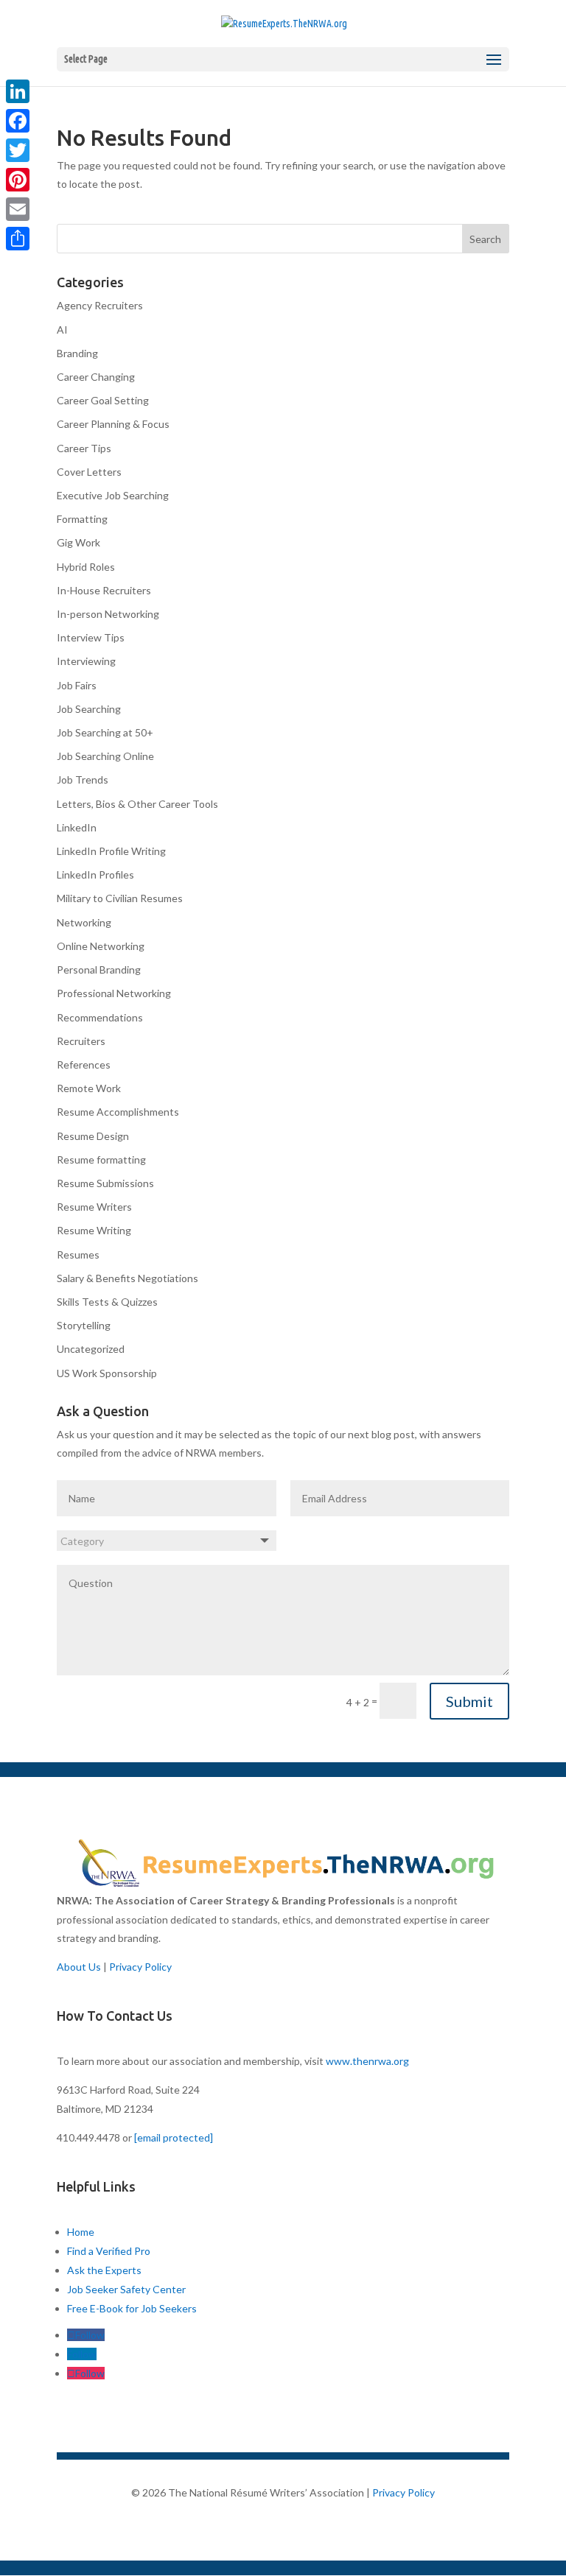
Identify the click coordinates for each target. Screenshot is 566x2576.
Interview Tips (91, 637)
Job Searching (89, 709)
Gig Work (78, 542)
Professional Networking (114, 993)
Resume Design (93, 1136)
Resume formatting (101, 1159)
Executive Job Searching (113, 495)
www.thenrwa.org (367, 2061)
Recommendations (100, 1017)
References (84, 1064)
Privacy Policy (140, 1967)
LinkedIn (77, 827)
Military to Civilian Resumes (120, 898)
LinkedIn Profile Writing (111, 851)
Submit (469, 1701)
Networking (84, 922)
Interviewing (86, 661)
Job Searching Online (105, 756)
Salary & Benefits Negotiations (127, 1278)
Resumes (78, 1254)
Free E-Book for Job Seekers (132, 2308)
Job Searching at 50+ (105, 732)
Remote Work (89, 1088)
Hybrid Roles (86, 567)
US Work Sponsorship (107, 1373)
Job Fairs (77, 685)
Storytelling (84, 1325)
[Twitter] (18, 150)
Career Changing (96, 377)
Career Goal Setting (103, 400)
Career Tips (84, 448)
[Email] (18, 209)
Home (81, 2232)
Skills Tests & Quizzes (107, 1302)
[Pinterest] (18, 180)
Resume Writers (94, 1207)
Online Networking (101, 946)
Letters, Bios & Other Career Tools (137, 804)
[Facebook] (18, 121)
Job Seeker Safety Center (126, 2289)
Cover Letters (89, 472)
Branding (77, 353)
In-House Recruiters (104, 590)
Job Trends (83, 780)
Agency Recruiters (100, 305)
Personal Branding (99, 969)
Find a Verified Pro (109, 2251)
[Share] (18, 239)
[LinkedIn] (18, 91)
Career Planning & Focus (113, 424)
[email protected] (174, 2137)
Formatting (82, 519)
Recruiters (81, 1041)
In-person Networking (108, 614)
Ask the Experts (104, 2270)
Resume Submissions (105, 1183)
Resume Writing (94, 1230)
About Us (79, 1967)
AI (62, 330)
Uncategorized (91, 1349)
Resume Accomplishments (118, 1112)
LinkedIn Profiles (95, 874)
